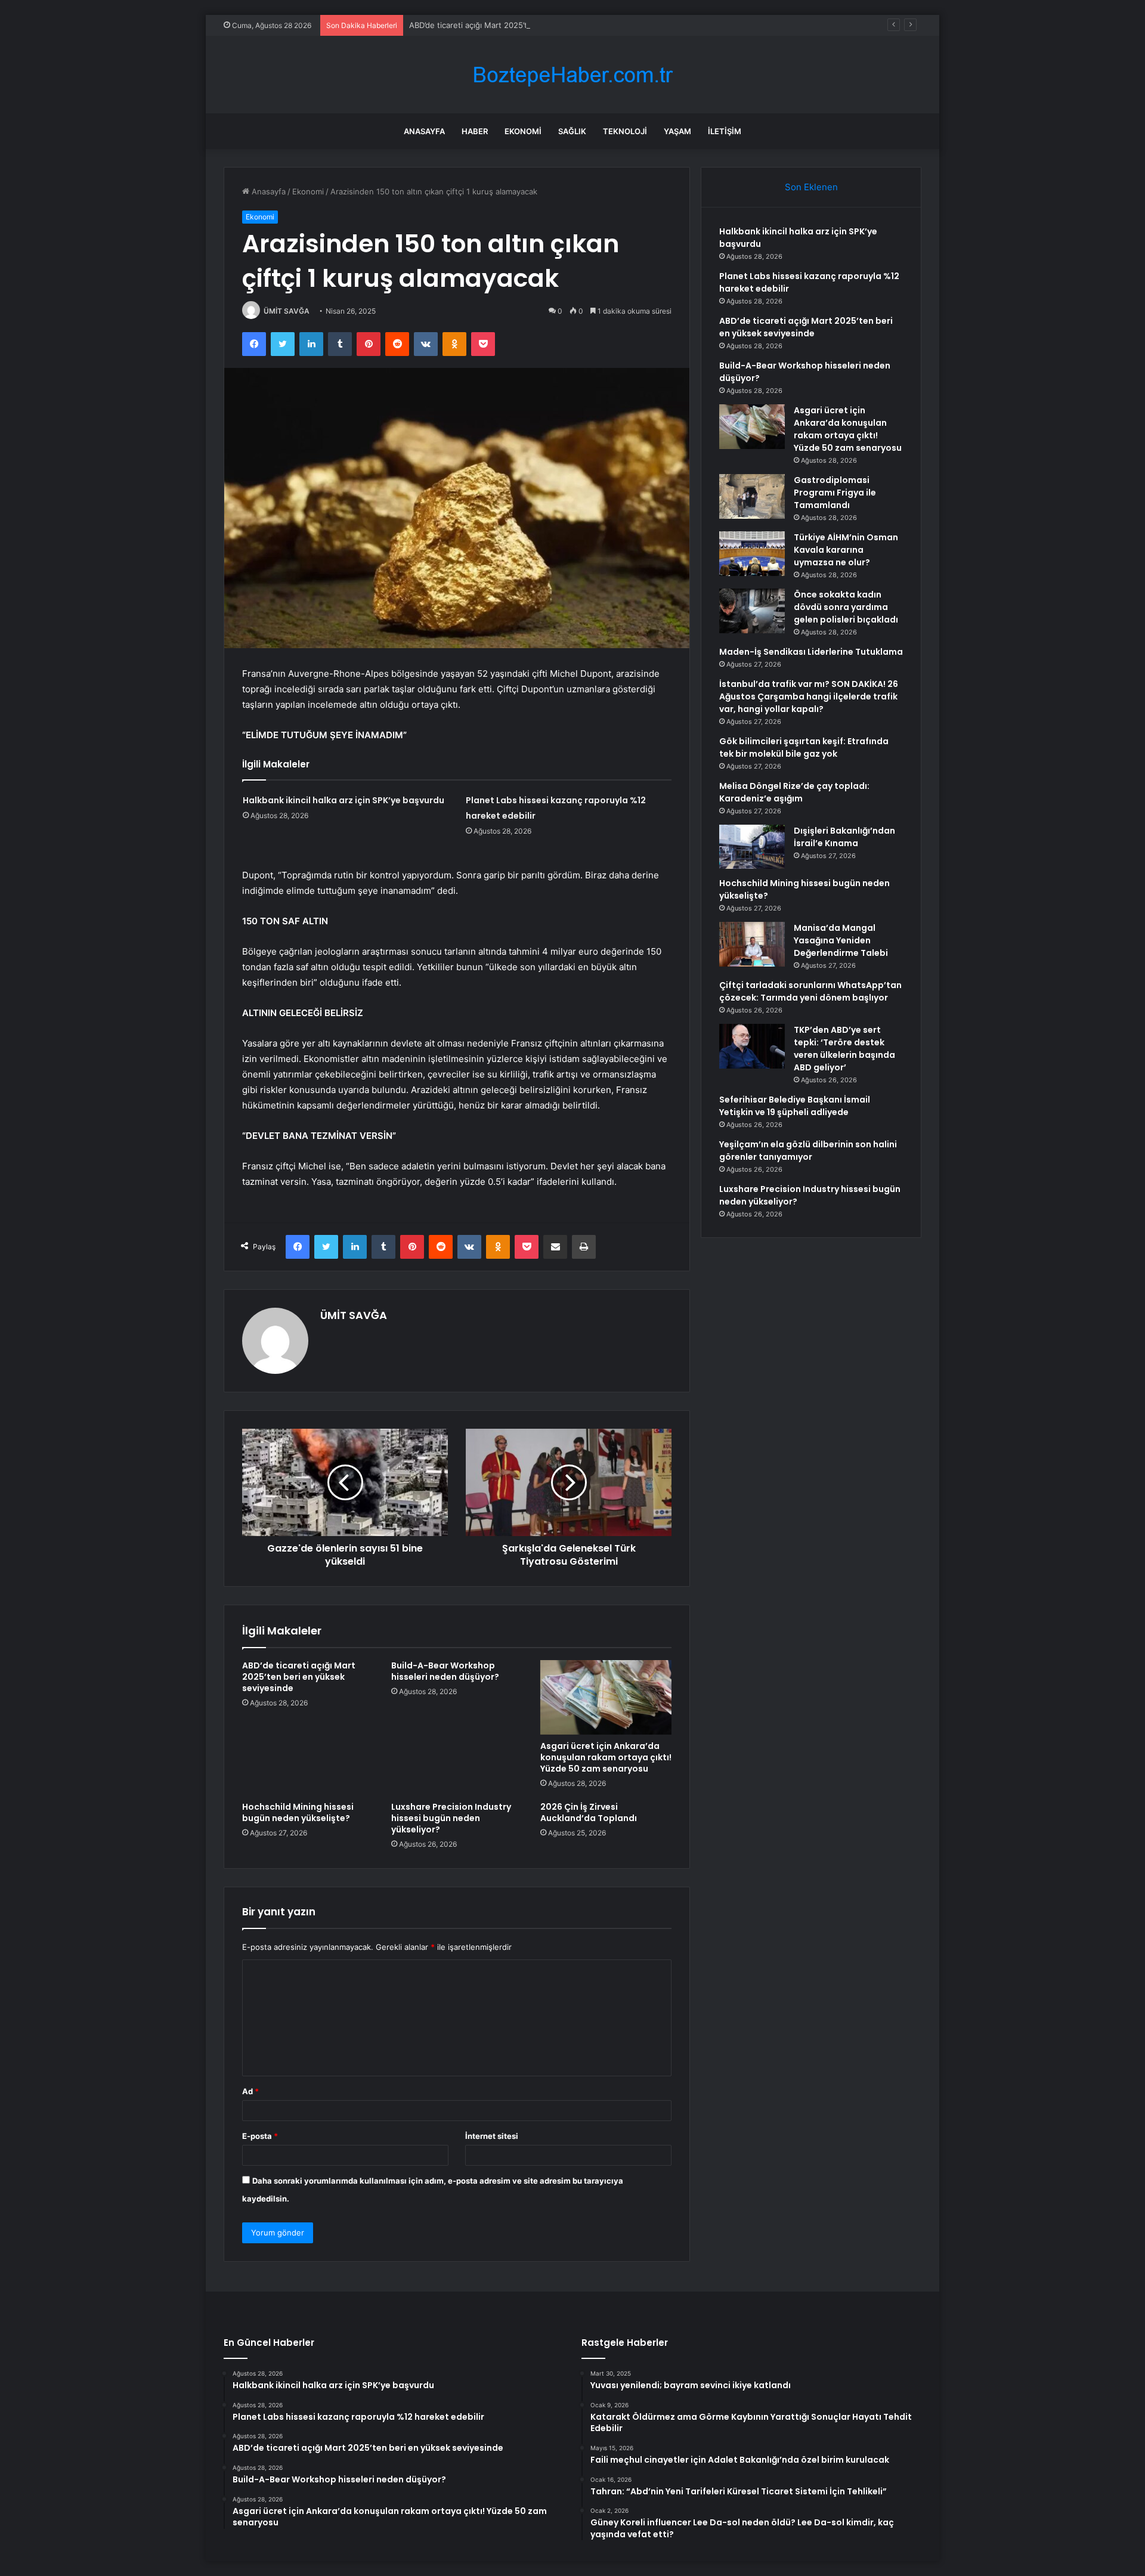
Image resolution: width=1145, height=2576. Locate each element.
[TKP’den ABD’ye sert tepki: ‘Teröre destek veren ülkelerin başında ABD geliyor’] (752, 1046)
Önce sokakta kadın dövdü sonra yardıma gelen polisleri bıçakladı (846, 607)
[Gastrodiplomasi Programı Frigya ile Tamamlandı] (752, 496)
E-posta (260, 2136)
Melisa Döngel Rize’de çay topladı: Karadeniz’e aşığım (794, 792)
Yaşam (677, 131)
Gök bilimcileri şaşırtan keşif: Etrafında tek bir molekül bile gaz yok (804, 747)
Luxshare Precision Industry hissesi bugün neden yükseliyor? (451, 1818)
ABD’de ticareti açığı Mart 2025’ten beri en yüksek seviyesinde (525, 25)
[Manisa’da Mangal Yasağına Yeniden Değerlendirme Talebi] (752, 944)
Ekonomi (523, 131)
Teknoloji (625, 131)
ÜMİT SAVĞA (287, 311)
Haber (475, 131)
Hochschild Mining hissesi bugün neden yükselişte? (298, 1812)
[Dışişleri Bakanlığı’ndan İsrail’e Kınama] (752, 847)
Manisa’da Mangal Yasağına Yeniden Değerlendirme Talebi (841, 940)
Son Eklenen (811, 187)
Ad (250, 2091)
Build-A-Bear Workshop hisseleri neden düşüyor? (445, 1671)
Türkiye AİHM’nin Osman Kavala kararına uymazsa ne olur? (846, 550)
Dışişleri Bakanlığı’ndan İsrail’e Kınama (844, 837)
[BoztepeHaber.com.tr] (572, 75)
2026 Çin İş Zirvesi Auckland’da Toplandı (589, 1812)
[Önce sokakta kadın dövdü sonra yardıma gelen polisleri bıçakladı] (752, 611)
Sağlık (572, 131)
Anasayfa (424, 131)
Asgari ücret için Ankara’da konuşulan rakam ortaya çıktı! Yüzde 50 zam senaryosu (606, 1757)
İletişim (725, 131)
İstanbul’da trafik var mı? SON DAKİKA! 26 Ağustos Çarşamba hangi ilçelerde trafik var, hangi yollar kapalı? (809, 696)
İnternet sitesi (492, 2136)
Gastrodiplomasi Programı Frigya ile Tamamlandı (835, 493)
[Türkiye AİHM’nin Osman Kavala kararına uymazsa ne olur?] (752, 554)
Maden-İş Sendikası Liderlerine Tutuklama (811, 652)
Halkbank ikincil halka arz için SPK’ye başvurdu (343, 800)
